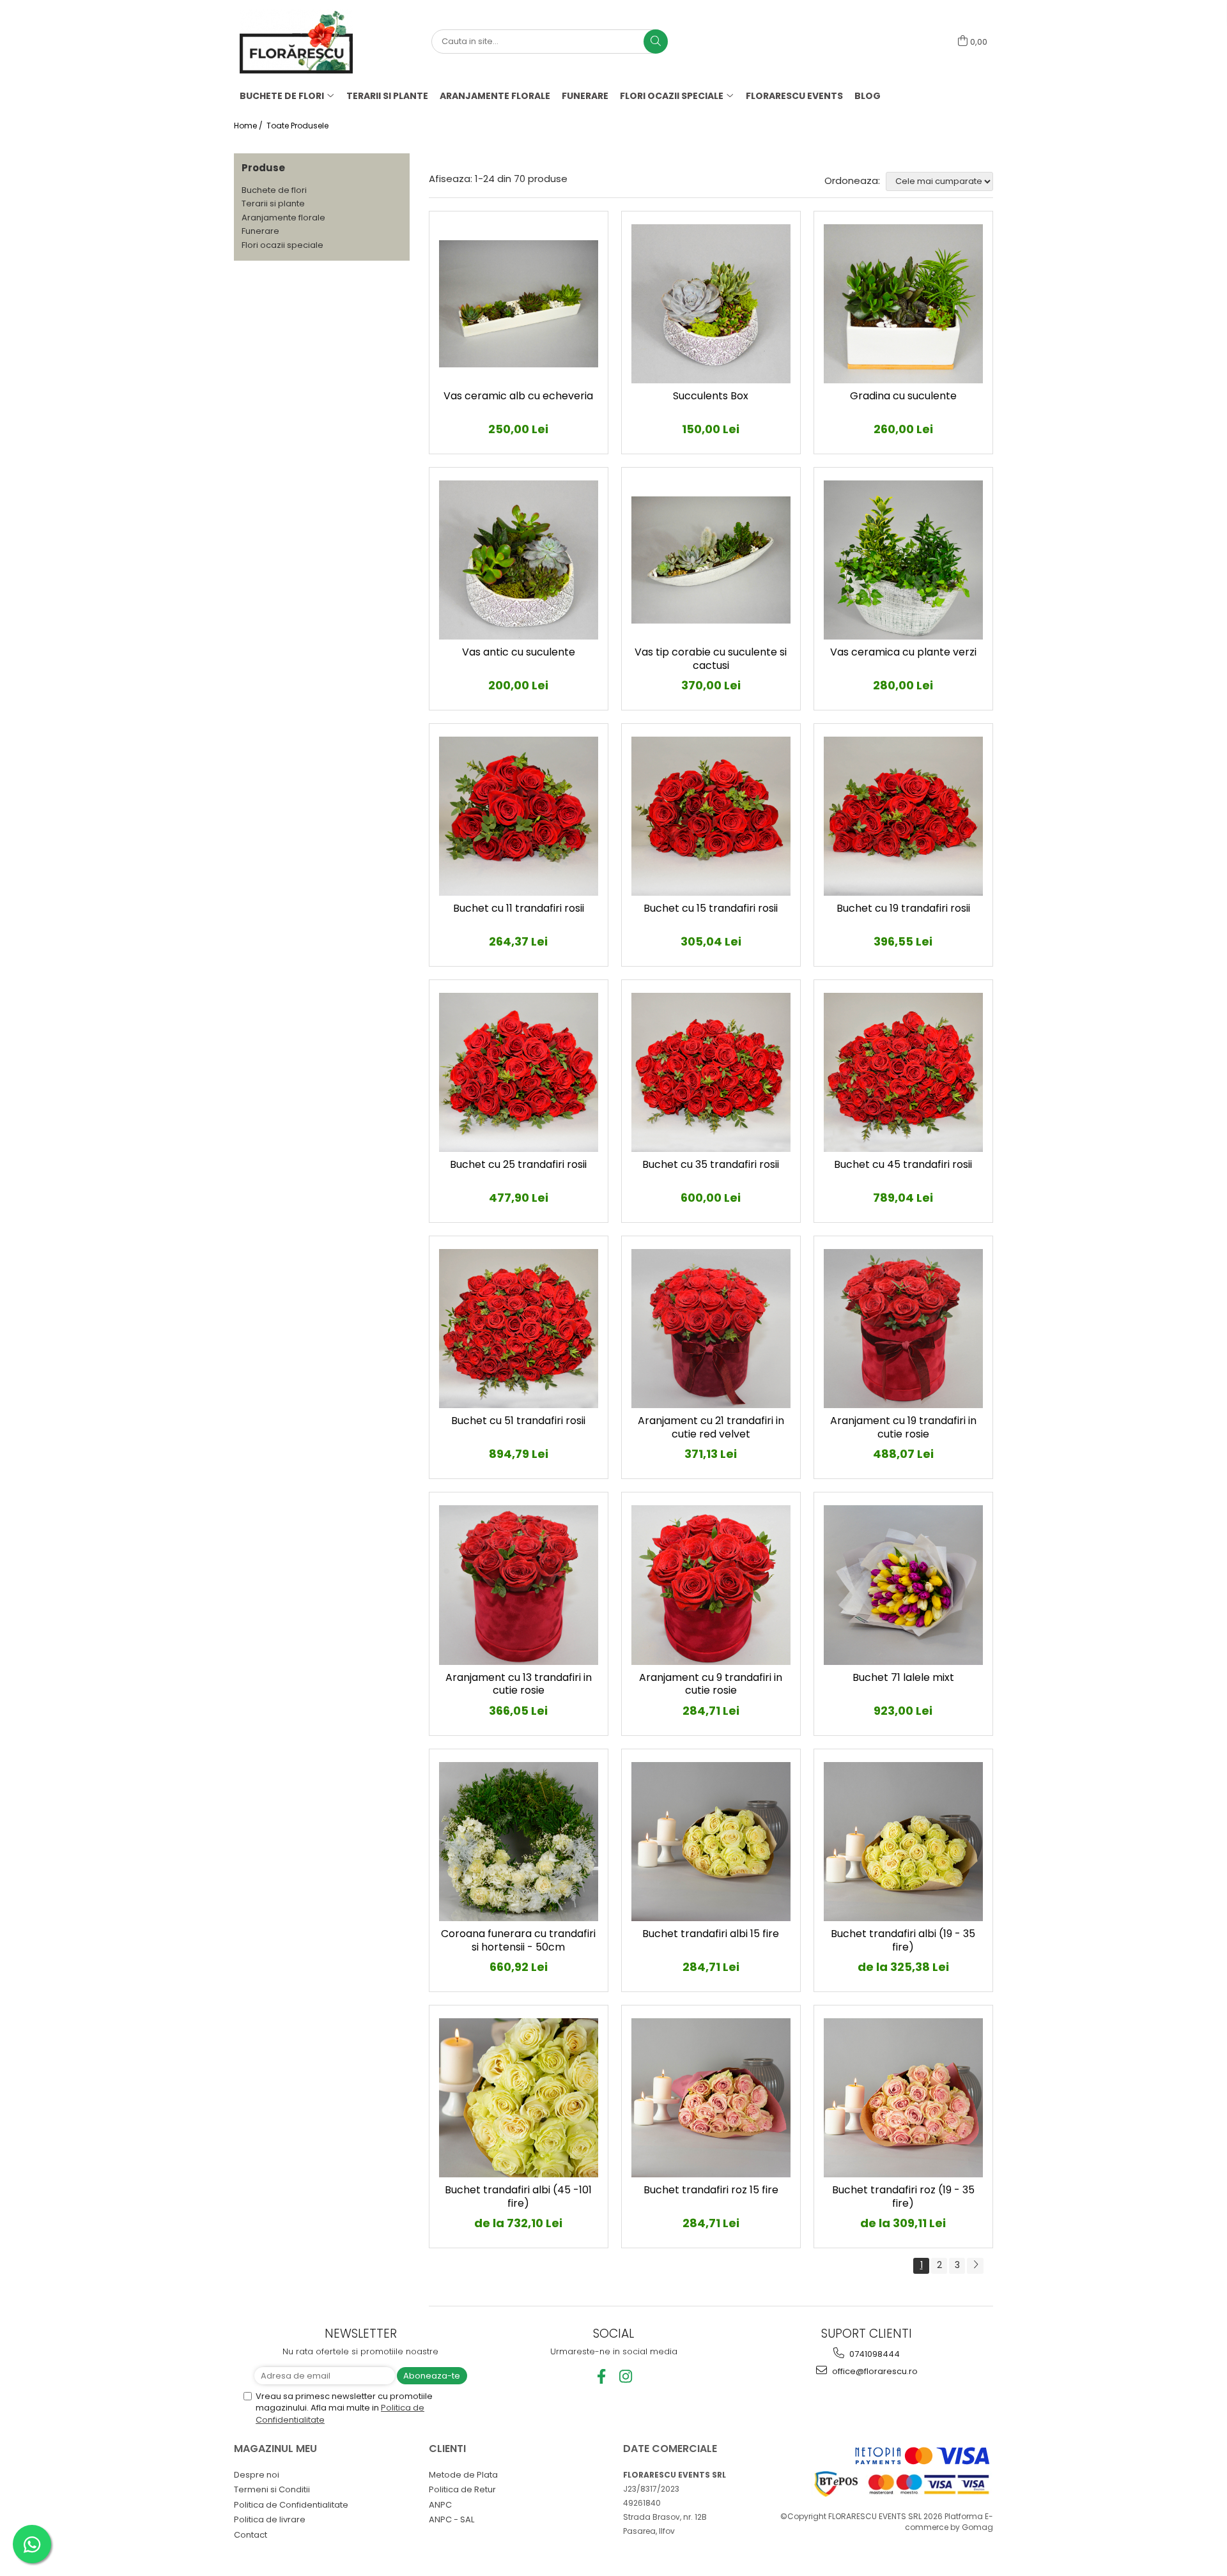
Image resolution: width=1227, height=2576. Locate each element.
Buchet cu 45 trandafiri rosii (903, 1165)
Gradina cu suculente (903, 396)
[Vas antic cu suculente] (519, 560)
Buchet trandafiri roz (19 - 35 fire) (903, 2197)
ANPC (440, 2505)
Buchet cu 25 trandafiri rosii (518, 1165)
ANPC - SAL (451, 2519)
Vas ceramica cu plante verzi (903, 653)
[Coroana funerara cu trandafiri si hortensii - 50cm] (519, 1842)
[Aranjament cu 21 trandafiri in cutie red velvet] (711, 1329)
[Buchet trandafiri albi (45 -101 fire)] (519, 2098)
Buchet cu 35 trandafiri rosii (711, 1165)
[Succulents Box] (711, 304)
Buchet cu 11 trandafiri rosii (519, 909)
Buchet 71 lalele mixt (903, 1678)
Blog (868, 96)
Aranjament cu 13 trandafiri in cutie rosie (519, 1685)
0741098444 (874, 2354)
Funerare (260, 231)
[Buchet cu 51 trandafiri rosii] (519, 1329)
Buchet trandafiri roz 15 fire (711, 2190)
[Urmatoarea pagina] (975, 2266)
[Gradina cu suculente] (903, 304)
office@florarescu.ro (874, 2371)
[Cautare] (656, 42)
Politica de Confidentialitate (291, 2505)
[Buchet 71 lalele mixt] (903, 1585)
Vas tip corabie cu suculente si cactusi (711, 659)
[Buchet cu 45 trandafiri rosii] (903, 1072)
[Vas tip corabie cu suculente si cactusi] (711, 560)
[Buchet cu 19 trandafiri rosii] (903, 816)
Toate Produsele (297, 126)
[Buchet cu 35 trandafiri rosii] (711, 1072)
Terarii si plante (273, 203)
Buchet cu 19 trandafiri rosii (903, 909)
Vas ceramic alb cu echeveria (518, 396)
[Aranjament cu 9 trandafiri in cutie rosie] (711, 1585)
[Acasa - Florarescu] (304, 42)
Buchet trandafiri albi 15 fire (711, 1934)
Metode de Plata (463, 2475)
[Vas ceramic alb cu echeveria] (519, 304)
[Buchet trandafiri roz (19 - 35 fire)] (903, 2098)
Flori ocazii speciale (282, 245)
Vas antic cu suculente (519, 653)
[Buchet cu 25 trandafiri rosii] (519, 1072)
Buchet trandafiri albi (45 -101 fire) (518, 2197)
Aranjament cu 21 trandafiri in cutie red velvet (711, 1428)
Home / (249, 126)
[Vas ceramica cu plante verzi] (903, 560)
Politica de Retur (462, 2489)
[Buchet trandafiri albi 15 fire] (711, 1842)
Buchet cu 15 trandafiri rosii (711, 909)
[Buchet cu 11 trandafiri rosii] (519, 816)
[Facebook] (602, 2376)
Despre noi (257, 2475)
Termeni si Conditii (272, 2489)
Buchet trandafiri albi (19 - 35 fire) (903, 1941)
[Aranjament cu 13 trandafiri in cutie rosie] (519, 1585)
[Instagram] (626, 2376)
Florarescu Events (794, 96)
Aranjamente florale (283, 218)
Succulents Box (711, 396)
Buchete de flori (274, 190)
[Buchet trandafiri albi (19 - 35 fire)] (903, 1842)
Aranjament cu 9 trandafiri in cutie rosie (711, 1685)
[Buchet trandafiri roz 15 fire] (711, 2098)
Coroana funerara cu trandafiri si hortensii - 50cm (518, 1941)
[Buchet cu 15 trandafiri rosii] (711, 816)
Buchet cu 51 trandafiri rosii (518, 1421)
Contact (251, 2535)
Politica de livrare (270, 2519)
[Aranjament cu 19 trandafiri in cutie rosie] (903, 1329)
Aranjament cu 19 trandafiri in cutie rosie (903, 1428)
